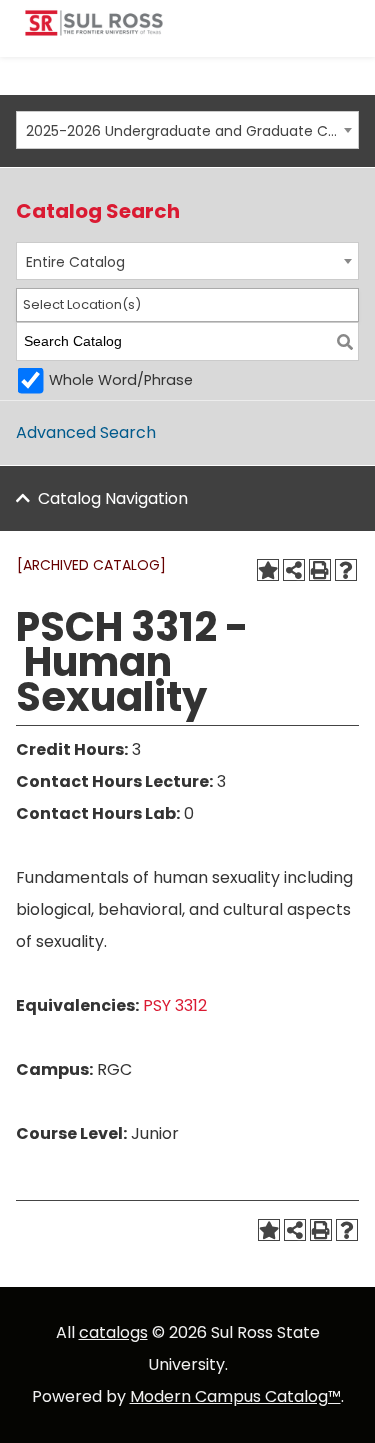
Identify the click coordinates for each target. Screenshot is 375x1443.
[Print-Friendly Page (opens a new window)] (320, 570)
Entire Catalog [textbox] (75, 262)
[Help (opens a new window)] (346, 570)
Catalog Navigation (113, 498)
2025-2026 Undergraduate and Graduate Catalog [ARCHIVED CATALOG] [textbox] (182, 131)
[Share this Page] (294, 570)
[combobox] (187, 130)
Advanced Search (86, 432)
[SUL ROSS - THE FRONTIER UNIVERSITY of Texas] (94, 30)
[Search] (345, 341)
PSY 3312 (175, 1005)
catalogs (113, 1332)
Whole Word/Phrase (121, 380)
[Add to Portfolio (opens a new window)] (268, 570)
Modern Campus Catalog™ (235, 1396)
